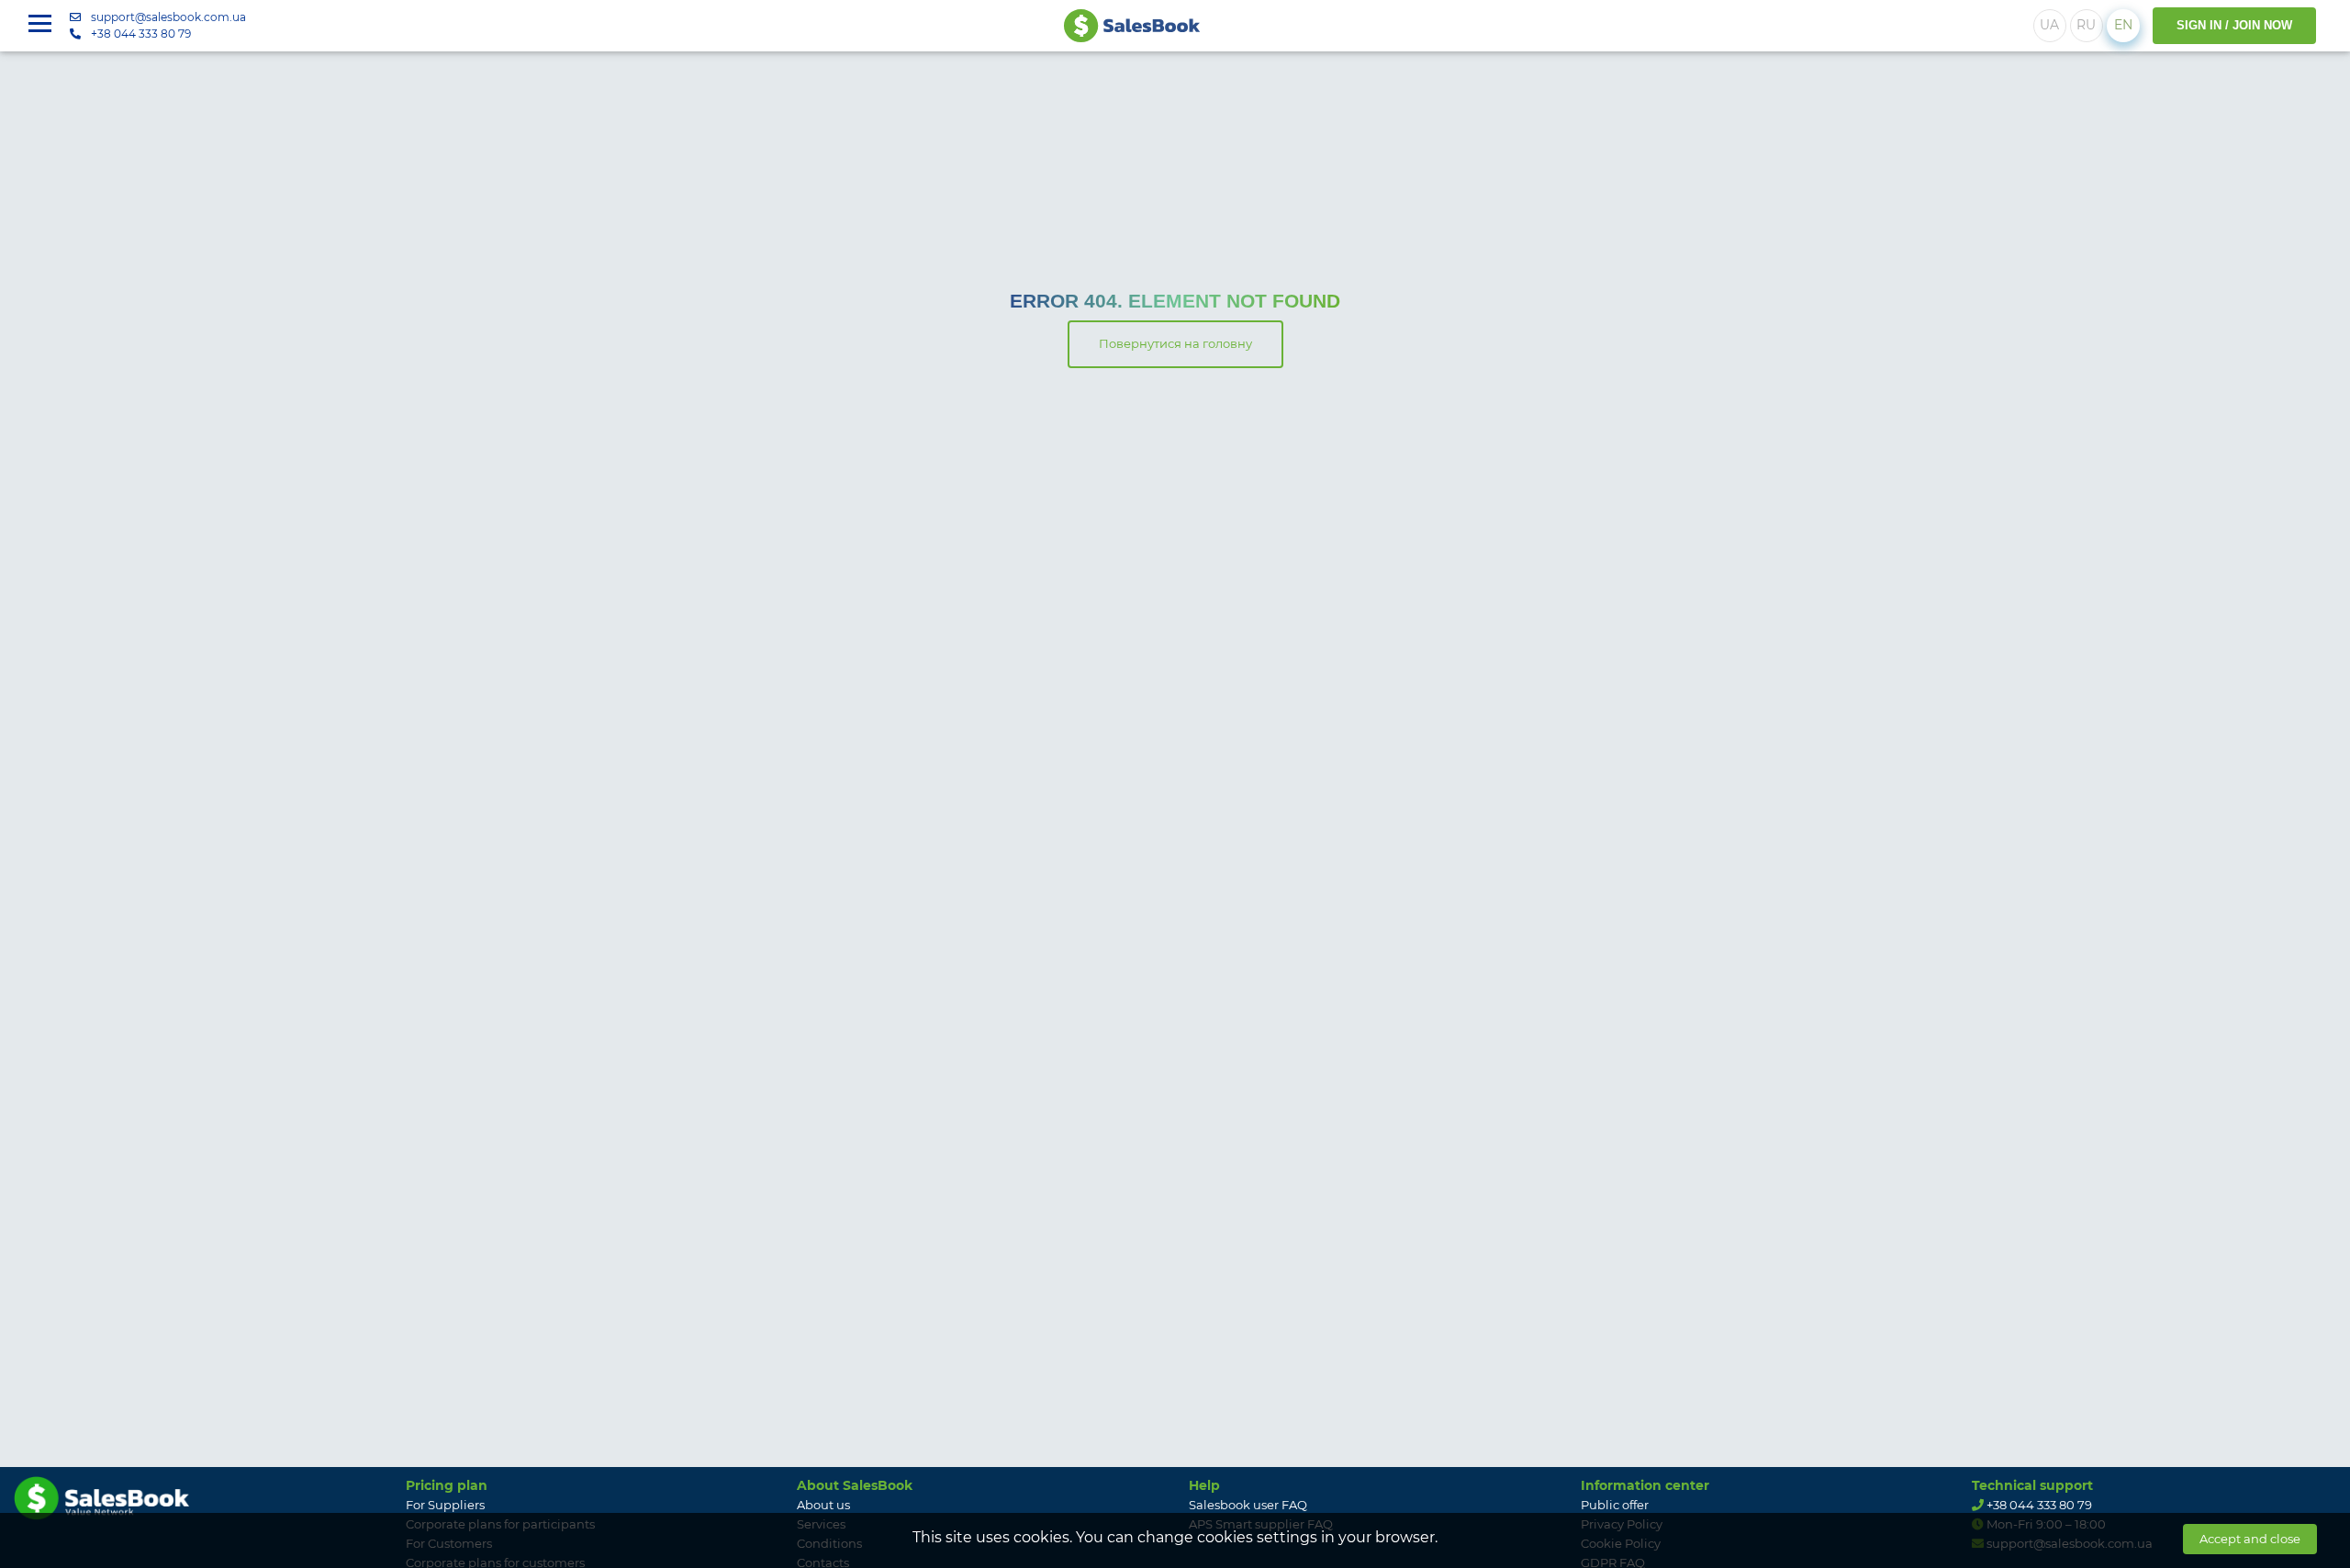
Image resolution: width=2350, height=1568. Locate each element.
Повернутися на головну (1175, 343)
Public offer (1615, 1505)
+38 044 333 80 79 (141, 34)
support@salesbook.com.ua (168, 17)
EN (2123, 25)
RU (2086, 25)
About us (823, 1505)
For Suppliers (445, 1505)
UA (2049, 25)
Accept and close (2250, 1539)
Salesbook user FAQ (1248, 1505)
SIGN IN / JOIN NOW (2234, 25)
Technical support (2032, 1485)
